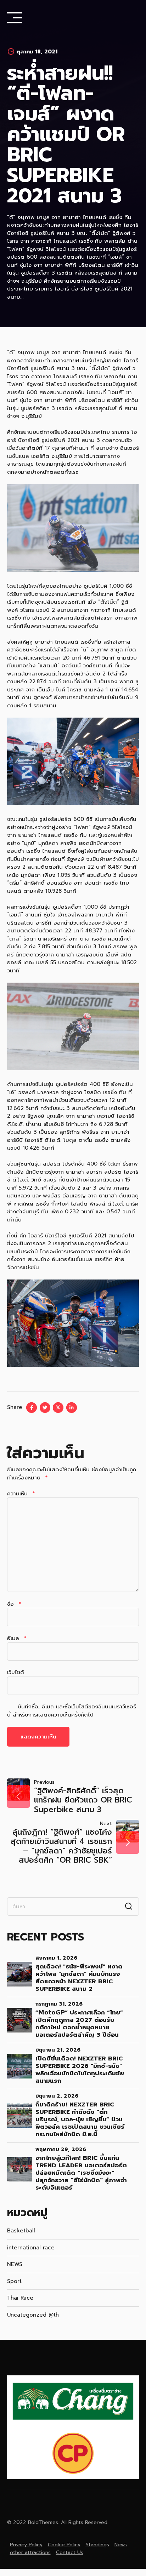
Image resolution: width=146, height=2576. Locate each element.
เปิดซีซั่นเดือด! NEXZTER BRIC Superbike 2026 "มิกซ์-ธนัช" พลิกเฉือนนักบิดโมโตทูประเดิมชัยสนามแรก (80, 2070)
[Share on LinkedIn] (72, 1408)
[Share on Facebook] (32, 1408)
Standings (97, 2545)
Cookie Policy (64, 2545)
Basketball (21, 2231)
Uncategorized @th (33, 2315)
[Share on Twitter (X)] (58, 1408)
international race (31, 2248)
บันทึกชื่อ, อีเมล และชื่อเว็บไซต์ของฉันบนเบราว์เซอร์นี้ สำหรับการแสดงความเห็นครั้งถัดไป (72, 1711)
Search (129, 1907)
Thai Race (20, 2298)
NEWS (15, 2264)
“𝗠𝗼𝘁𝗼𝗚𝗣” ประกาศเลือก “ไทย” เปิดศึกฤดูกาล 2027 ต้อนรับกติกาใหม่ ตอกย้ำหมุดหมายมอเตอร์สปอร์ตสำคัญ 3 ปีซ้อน (79, 2024)
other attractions (30, 2552)
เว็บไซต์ (16, 1672)
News (121, 2545)
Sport (14, 2281)
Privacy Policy (26, 2545)
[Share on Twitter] (45, 1408)
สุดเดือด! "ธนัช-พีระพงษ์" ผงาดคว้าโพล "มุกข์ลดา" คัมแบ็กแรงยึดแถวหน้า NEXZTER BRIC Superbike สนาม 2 (79, 1978)
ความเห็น (21, 1494)
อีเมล (17, 1638)
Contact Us (70, 2552)
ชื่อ (14, 1604)
